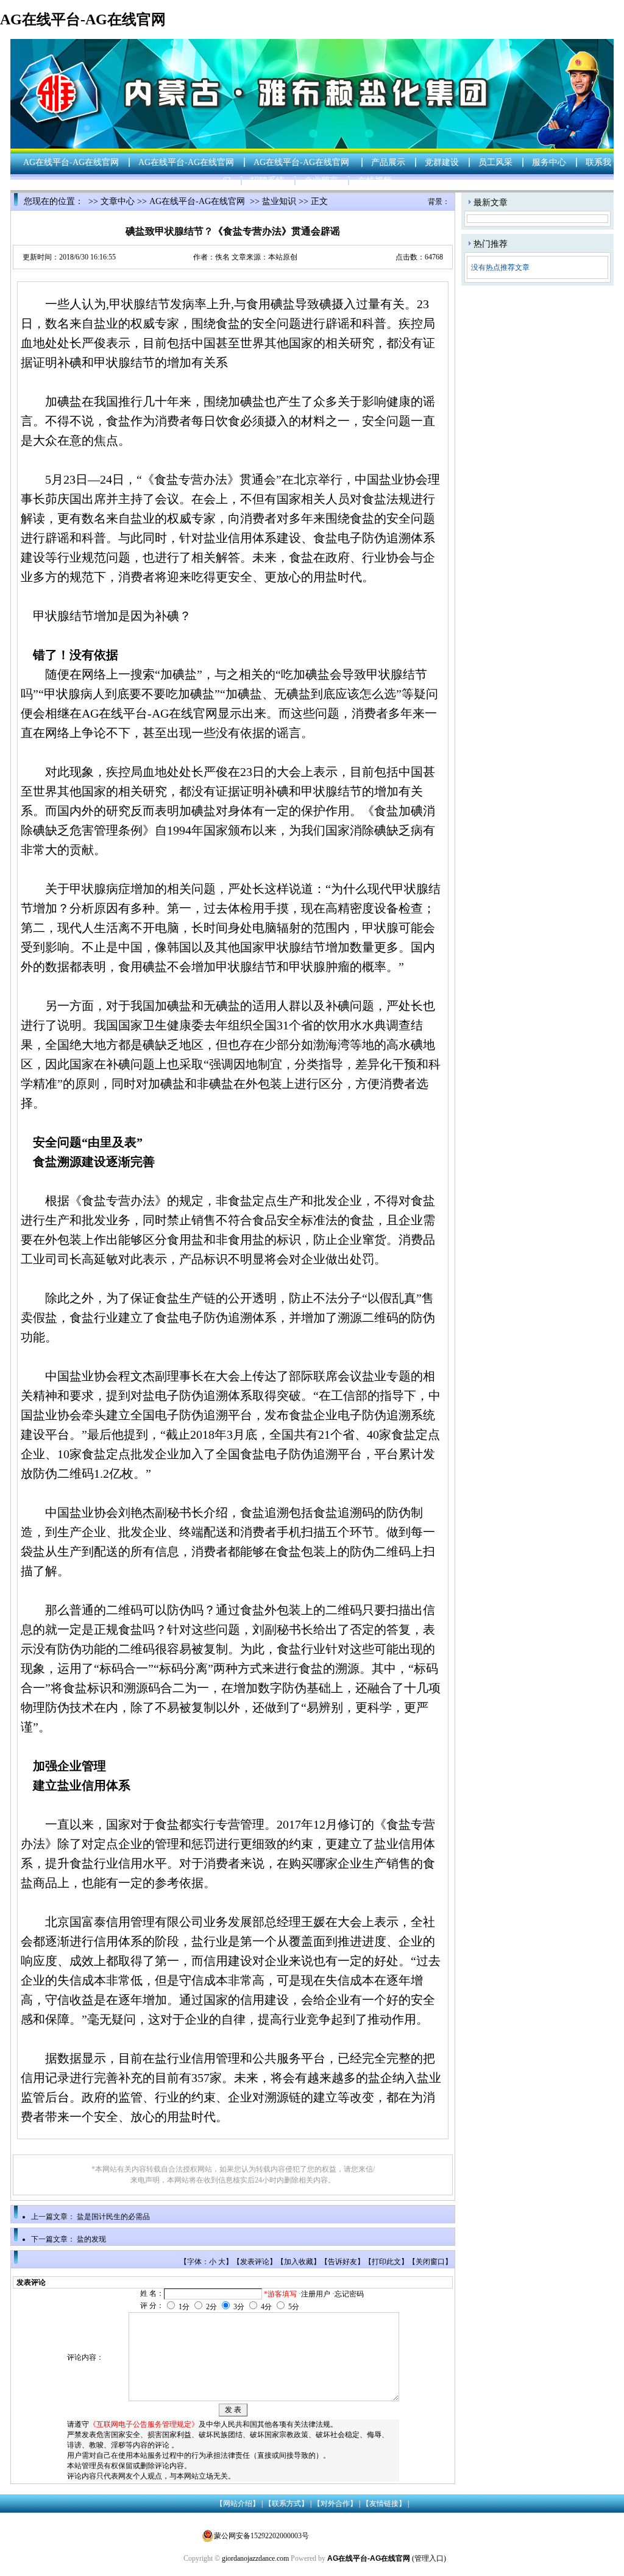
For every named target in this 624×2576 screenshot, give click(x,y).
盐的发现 (91, 2239)
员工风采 (495, 162)
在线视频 (375, 181)
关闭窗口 (430, 2262)
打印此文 (386, 2262)
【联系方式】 (286, 2504)
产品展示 (388, 162)
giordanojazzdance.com (255, 2558)
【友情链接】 (384, 2504)
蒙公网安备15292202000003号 (261, 2536)
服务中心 (549, 162)
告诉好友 (342, 2262)
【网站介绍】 (238, 2504)
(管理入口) (429, 2558)
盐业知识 (279, 201)
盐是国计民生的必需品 (113, 2217)
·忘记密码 (348, 2294)
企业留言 (321, 181)
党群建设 (442, 162)
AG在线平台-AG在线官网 (83, 19)
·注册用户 (314, 2294)
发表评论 (255, 2262)
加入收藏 (299, 2262)
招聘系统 (268, 181)
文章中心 (118, 201)
